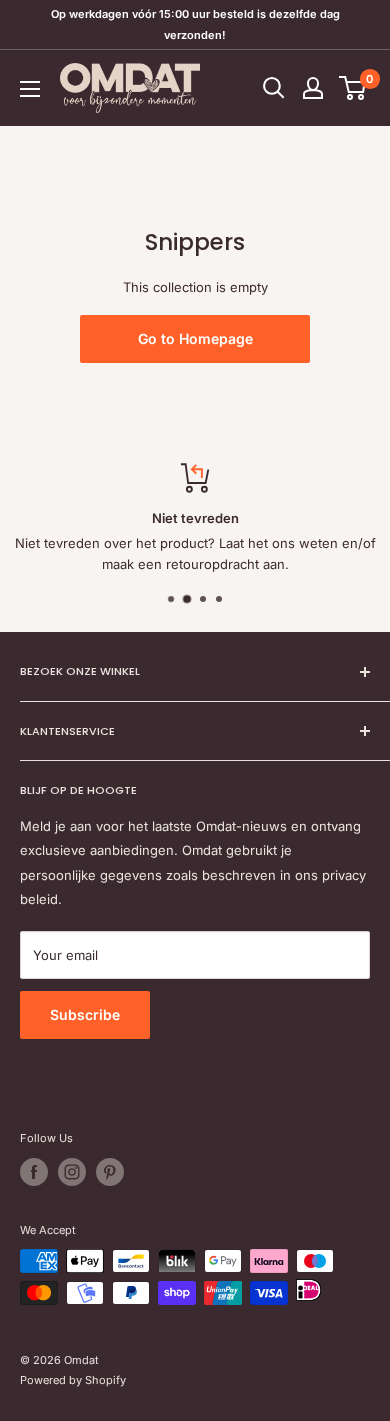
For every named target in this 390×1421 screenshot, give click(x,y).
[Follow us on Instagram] (72, 1172)
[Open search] (274, 88)
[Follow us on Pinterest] (110, 1172)
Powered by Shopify (73, 1380)
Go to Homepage (195, 338)
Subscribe (85, 1014)
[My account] (313, 88)
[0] (353, 88)
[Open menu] (30, 89)
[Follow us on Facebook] (34, 1172)
